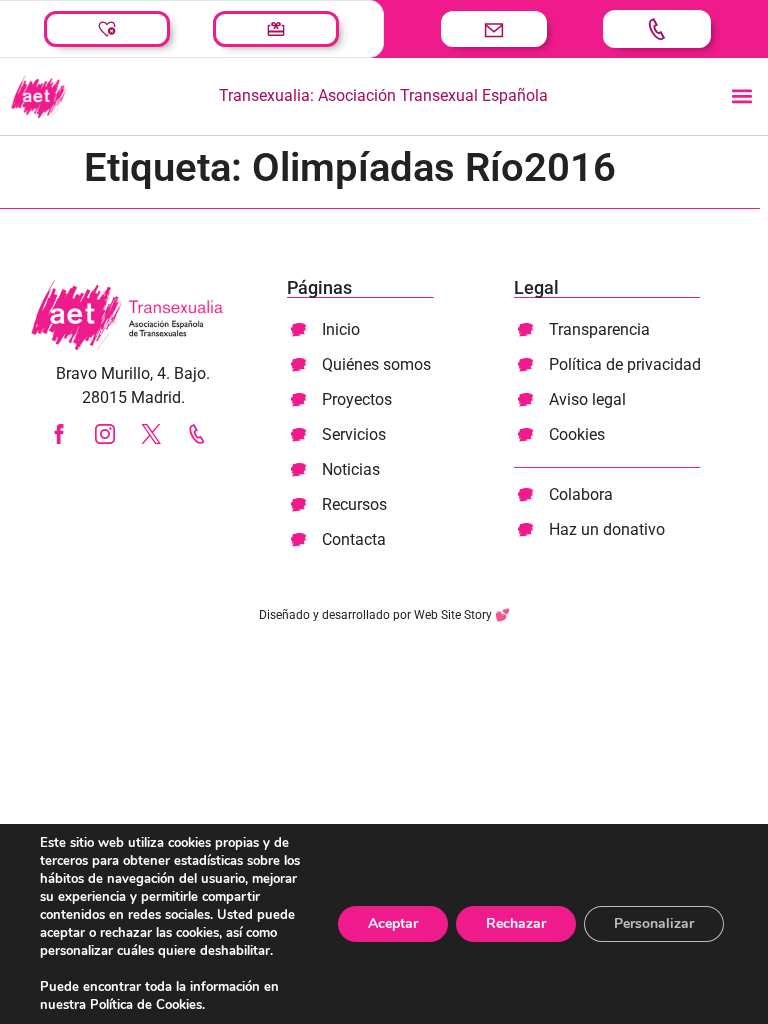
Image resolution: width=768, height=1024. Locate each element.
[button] (741, 96)
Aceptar (393, 923)
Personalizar (654, 923)
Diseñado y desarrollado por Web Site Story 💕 (384, 615)
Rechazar (516, 923)
